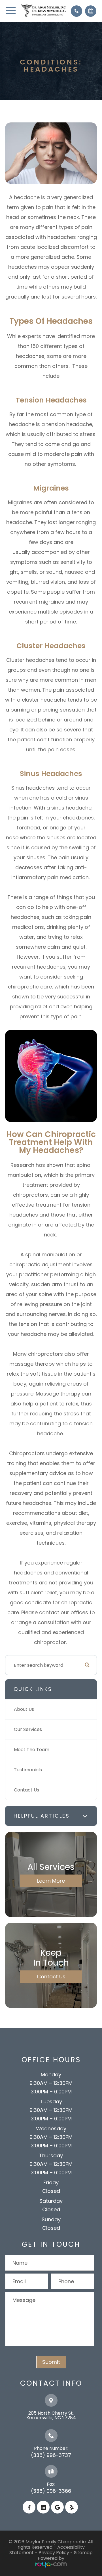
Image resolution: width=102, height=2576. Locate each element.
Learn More (51, 1881)
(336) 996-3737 (51, 2455)
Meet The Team (32, 1750)
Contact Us (26, 1790)
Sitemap (83, 2553)
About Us (24, 1709)
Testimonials (28, 1770)
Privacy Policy (54, 2553)
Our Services (28, 1729)
